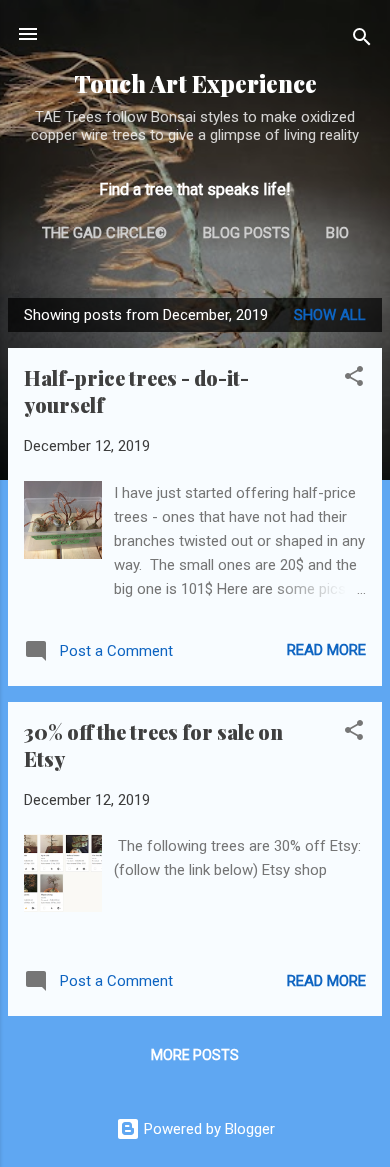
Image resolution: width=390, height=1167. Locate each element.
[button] (354, 379)
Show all (330, 315)
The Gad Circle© (104, 233)
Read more (326, 650)
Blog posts (246, 233)
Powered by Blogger (207, 1129)
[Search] (362, 40)
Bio (337, 233)
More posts (195, 1055)
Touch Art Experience (195, 83)
